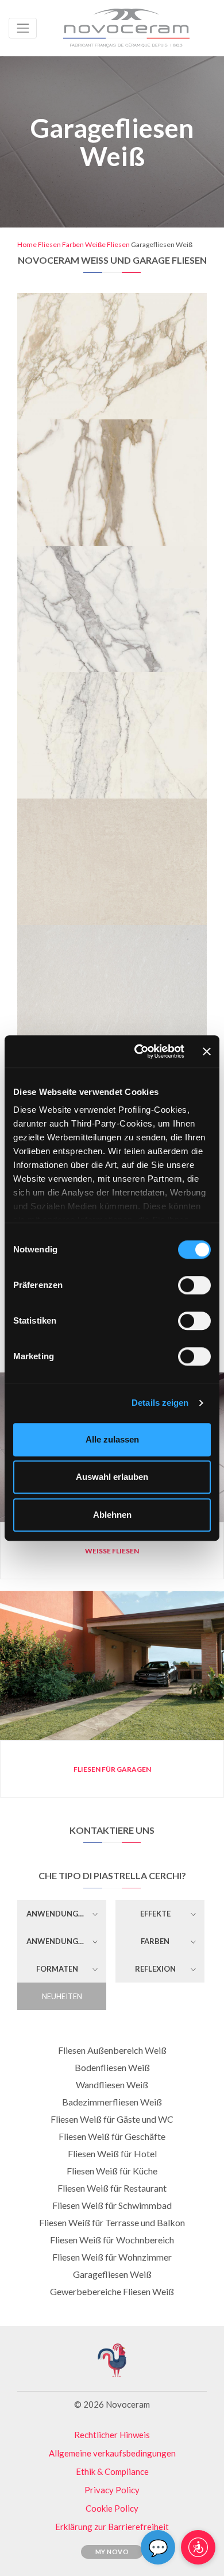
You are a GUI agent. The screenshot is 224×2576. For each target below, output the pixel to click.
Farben (73, 244)
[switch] (194, 1285)
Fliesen (49, 244)
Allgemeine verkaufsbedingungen (112, 2453)
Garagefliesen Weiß (112, 2274)
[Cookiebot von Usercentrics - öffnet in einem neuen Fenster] (138, 1051)
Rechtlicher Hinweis (112, 2435)
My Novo (112, 2552)
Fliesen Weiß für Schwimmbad (112, 2205)
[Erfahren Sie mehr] (112, 306)
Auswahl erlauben (112, 1477)
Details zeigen (160, 1403)
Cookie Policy (112, 2508)
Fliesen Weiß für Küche (112, 2171)
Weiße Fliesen (107, 244)
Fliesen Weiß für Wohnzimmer (112, 2257)
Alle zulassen (112, 1439)
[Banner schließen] (207, 1051)
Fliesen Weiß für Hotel (112, 2153)
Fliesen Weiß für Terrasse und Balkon (112, 2222)
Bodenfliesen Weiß (112, 2067)
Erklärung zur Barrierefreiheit (112, 2527)
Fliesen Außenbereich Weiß (112, 2050)
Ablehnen (112, 1515)
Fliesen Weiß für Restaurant (112, 2188)
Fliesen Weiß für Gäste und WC (112, 2119)
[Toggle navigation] (23, 28)
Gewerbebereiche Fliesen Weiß (112, 2291)
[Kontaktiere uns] (148, 306)
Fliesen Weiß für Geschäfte (112, 2136)
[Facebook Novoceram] (72, 2381)
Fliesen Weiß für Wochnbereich (112, 2240)
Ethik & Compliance (112, 2471)
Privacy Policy (112, 2490)
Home (27, 244)
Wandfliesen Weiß (112, 2085)
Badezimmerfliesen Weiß (112, 2102)
